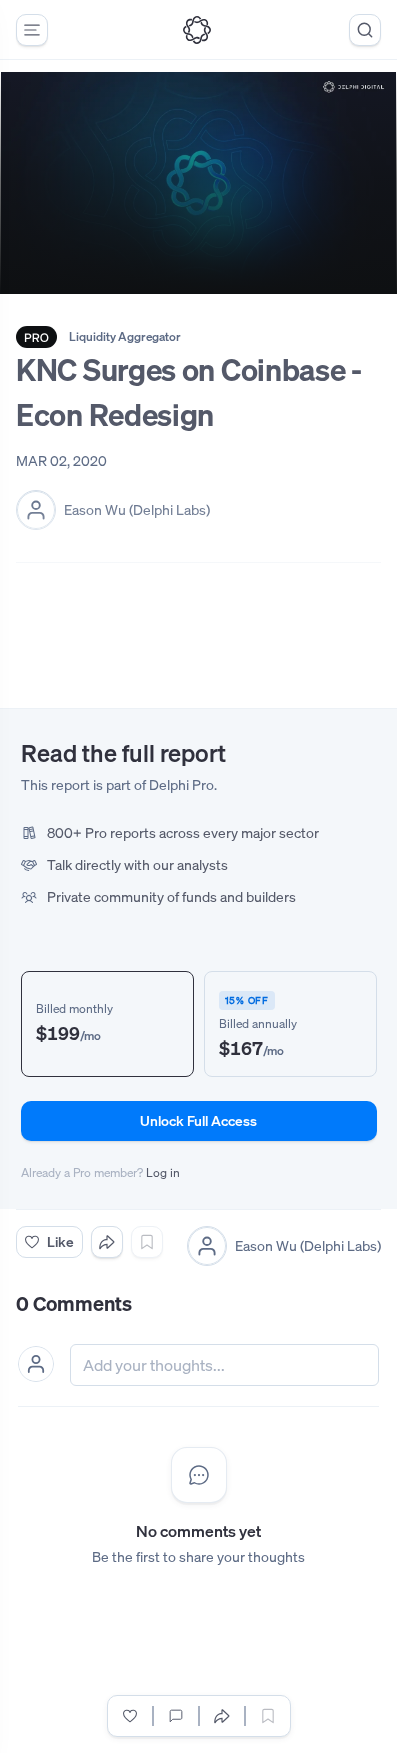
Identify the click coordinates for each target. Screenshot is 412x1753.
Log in (163, 1172)
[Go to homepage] (197, 30)
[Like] (130, 1716)
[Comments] (176, 1716)
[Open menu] (32, 30)
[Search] (365, 30)
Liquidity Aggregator (125, 336)
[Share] (107, 1242)
